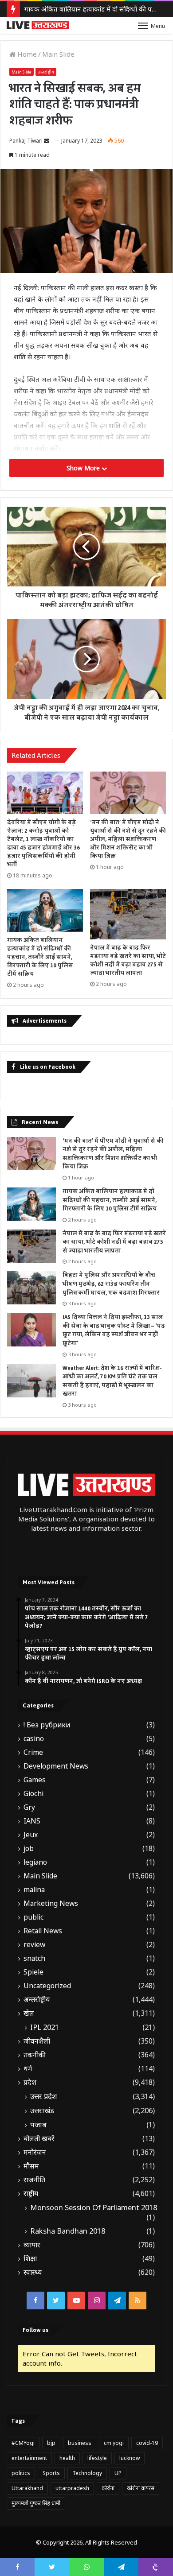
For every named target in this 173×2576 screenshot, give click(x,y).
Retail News (43, 1931)
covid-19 (147, 2443)
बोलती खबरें (39, 2139)
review (34, 1945)
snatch (34, 1958)
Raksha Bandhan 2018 (68, 2231)
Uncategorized (47, 1986)
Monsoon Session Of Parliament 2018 (94, 2207)
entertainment (29, 2458)
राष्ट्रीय (31, 2194)
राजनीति (34, 2180)
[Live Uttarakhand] (38, 25)
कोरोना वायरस (141, 2488)
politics (21, 2473)
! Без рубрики (47, 1725)
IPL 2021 (45, 2027)
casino (34, 1739)
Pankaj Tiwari (26, 141)
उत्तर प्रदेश (44, 2096)
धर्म (28, 2069)
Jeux (31, 1835)
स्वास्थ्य (33, 2272)
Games (35, 1780)
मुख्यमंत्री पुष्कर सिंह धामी (36, 2503)
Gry (29, 1807)
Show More (84, 468)
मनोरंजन (35, 2152)
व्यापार (32, 2245)
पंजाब (38, 2125)
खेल (29, 2013)
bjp (51, 2443)
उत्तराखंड (42, 2110)
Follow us (35, 2330)
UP (118, 2473)
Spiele (33, 1972)
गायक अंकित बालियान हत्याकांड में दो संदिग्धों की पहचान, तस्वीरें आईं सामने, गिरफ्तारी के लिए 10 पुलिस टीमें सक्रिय (40, 957)
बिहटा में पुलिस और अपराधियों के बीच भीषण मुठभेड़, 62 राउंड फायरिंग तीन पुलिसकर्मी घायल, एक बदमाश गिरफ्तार (111, 1284)
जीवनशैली (37, 2041)
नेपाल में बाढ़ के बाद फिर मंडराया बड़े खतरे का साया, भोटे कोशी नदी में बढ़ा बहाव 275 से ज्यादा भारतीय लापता (128, 960)
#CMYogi (23, 2443)
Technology (87, 2473)
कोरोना (108, 2488)
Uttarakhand (27, 2488)
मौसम (31, 2166)
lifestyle (97, 2458)
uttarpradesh (72, 2488)
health (67, 2458)
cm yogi (114, 2443)
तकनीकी (35, 2055)
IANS (32, 1821)
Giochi (33, 1794)
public (33, 1917)
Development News (56, 1766)
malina (34, 1890)
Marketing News (51, 1903)
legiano (35, 1862)
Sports (51, 2473)
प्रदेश (30, 2082)
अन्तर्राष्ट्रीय (46, 72)
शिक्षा (30, 2259)
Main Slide (58, 54)
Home (26, 54)
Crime (33, 1752)
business (80, 2443)
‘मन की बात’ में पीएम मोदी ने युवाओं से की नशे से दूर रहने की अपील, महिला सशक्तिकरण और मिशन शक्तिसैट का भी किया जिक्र (128, 839)
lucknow (130, 2458)
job (29, 1849)
